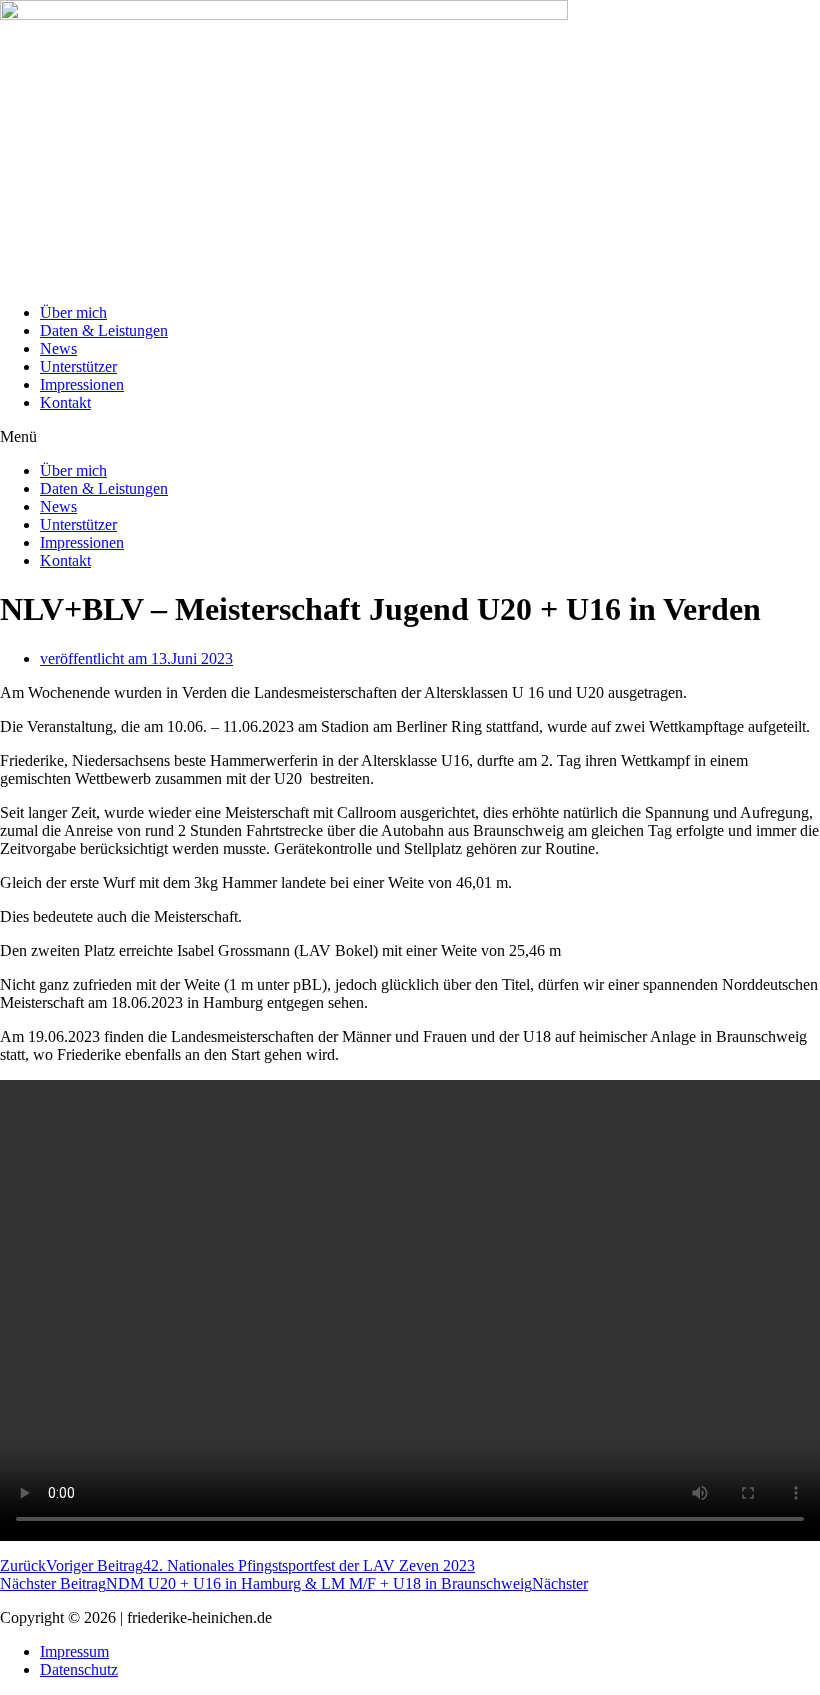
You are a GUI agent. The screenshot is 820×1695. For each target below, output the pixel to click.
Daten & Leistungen (104, 330)
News (58, 348)
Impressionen (82, 384)
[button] (410, 437)
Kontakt (65, 402)
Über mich (73, 312)
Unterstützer (78, 366)
